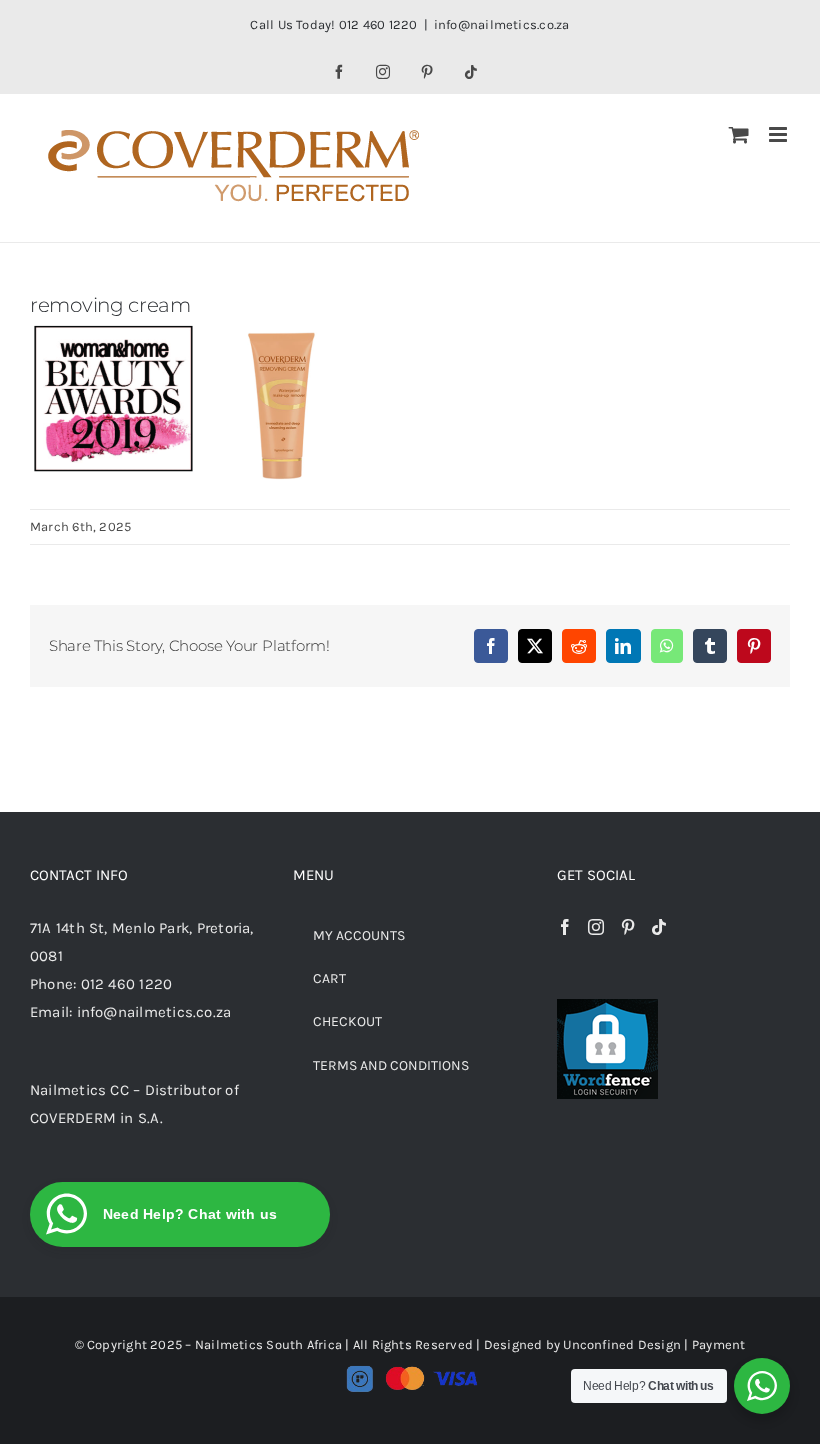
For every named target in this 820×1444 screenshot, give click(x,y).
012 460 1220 (127, 984)
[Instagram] (596, 927)
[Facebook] (565, 927)
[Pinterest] (628, 927)
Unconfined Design (622, 1344)
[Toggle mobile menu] (779, 134)
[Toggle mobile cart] (739, 134)
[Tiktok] (659, 927)
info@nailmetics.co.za (502, 24)
